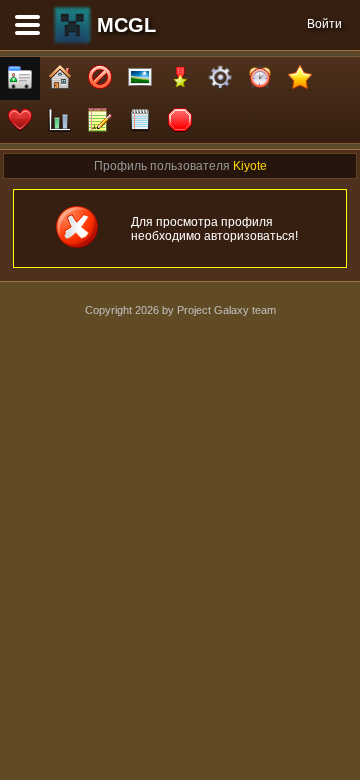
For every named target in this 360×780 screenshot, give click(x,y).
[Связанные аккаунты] (20, 121)
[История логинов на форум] (140, 121)
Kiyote (250, 166)
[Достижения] (180, 78)
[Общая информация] (20, 78)
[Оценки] (300, 78)
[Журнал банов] (100, 78)
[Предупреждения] (180, 121)
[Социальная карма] (60, 121)
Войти (324, 24)
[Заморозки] (260, 78)
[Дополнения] (220, 78)
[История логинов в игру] (100, 121)
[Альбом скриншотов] (140, 78)
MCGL (126, 25)
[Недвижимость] (60, 78)
